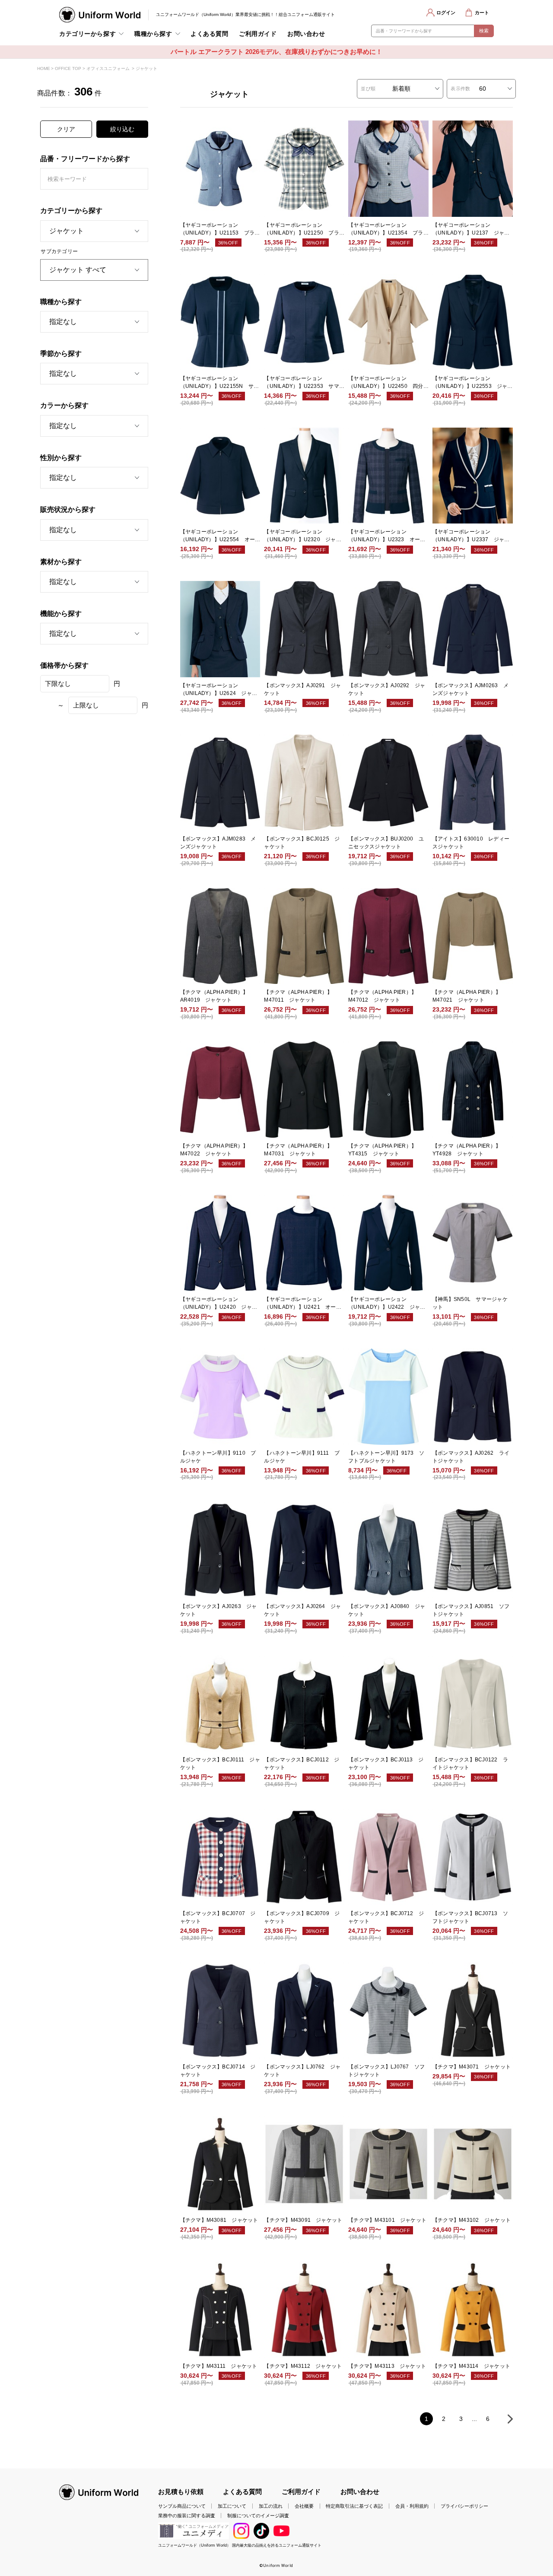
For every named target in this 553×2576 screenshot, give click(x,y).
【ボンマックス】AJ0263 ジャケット (219, 1610)
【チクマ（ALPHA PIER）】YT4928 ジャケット (467, 1150)
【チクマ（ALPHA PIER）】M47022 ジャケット (214, 1150)
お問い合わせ (306, 34)
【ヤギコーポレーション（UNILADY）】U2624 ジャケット (219, 690)
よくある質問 (209, 34)
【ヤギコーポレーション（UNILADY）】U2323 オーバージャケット (387, 536)
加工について (232, 2506)
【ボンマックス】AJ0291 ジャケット (302, 689)
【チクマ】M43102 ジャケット (472, 2220)
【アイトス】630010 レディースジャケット (471, 843)
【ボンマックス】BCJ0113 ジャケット (386, 1764)
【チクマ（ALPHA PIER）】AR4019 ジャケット (214, 996)
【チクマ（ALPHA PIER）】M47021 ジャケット (467, 996)
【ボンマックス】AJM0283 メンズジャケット (218, 843)
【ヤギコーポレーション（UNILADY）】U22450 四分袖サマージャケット (386, 383)
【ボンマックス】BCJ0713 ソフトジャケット (470, 1917)
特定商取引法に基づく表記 (354, 2506)
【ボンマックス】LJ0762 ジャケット (302, 2071)
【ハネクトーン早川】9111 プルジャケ (302, 1457)
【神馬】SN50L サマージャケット (470, 1303)
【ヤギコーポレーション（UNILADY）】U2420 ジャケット (219, 1304)
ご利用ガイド (258, 34)
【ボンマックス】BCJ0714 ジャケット (218, 2071)
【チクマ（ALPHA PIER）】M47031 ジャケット (298, 1150)
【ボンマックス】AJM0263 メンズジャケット (470, 689)
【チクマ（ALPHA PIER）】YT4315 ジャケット (382, 1150)
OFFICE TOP (68, 68)
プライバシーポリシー (464, 2506)
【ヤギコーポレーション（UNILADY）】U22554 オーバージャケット (218, 536)
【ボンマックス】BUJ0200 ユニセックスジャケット (386, 843)
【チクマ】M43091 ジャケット (303, 2220)
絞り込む (122, 129)
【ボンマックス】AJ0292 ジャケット (387, 689)
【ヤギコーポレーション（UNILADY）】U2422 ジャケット (387, 1304)
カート (482, 13)
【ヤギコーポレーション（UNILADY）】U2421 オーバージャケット (303, 1304)
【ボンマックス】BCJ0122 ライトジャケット (470, 1764)
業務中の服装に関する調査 (187, 2516)
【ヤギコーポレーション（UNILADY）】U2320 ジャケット (303, 536)
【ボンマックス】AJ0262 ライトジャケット (471, 1457)
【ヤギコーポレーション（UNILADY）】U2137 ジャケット (471, 229)
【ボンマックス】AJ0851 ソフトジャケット (471, 1610)
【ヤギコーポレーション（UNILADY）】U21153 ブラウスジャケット (220, 229)
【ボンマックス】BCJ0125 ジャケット (302, 843)
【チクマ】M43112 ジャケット (303, 2366)
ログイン (446, 13)
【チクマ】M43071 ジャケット (472, 2067)
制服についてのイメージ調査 (258, 2516)
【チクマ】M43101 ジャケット (387, 2220)
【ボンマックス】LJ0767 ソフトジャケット (386, 2071)
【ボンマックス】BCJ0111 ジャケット (220, 1764)
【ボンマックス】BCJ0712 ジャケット (386, 1917)
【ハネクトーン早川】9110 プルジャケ (218, 1457)
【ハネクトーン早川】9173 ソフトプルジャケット (386, 1457)
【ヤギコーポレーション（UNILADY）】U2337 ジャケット (471, 536)
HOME (44, 68)
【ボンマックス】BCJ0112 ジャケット (302, 1764)
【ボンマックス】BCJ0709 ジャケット (302, 1917)
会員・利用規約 (412, 2506)
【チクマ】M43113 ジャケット (387, 2366)
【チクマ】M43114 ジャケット (471, 2366)
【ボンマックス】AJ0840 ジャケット (387, 1610)
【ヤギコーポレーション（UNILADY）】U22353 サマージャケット (302, 383)
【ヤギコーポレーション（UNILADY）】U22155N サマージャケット (220, 383)
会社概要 (304, 2506)
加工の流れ (271, 2506)
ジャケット (146, 68)
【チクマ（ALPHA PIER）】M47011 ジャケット (298, 996)
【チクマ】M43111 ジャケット (219, 2366)
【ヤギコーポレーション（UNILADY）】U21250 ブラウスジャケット (302, 229)
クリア (66, 129)
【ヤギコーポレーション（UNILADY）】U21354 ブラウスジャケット (386, 229)
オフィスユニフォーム (108, 68)
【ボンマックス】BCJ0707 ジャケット (218, 1917)
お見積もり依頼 (181, 2492)
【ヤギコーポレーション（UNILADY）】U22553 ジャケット (470, 383)
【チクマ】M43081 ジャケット (219, 2220)
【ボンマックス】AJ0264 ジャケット (302, 1610)
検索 (484, 31)
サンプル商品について (182, 2506)
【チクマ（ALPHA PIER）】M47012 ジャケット (382, 996)
